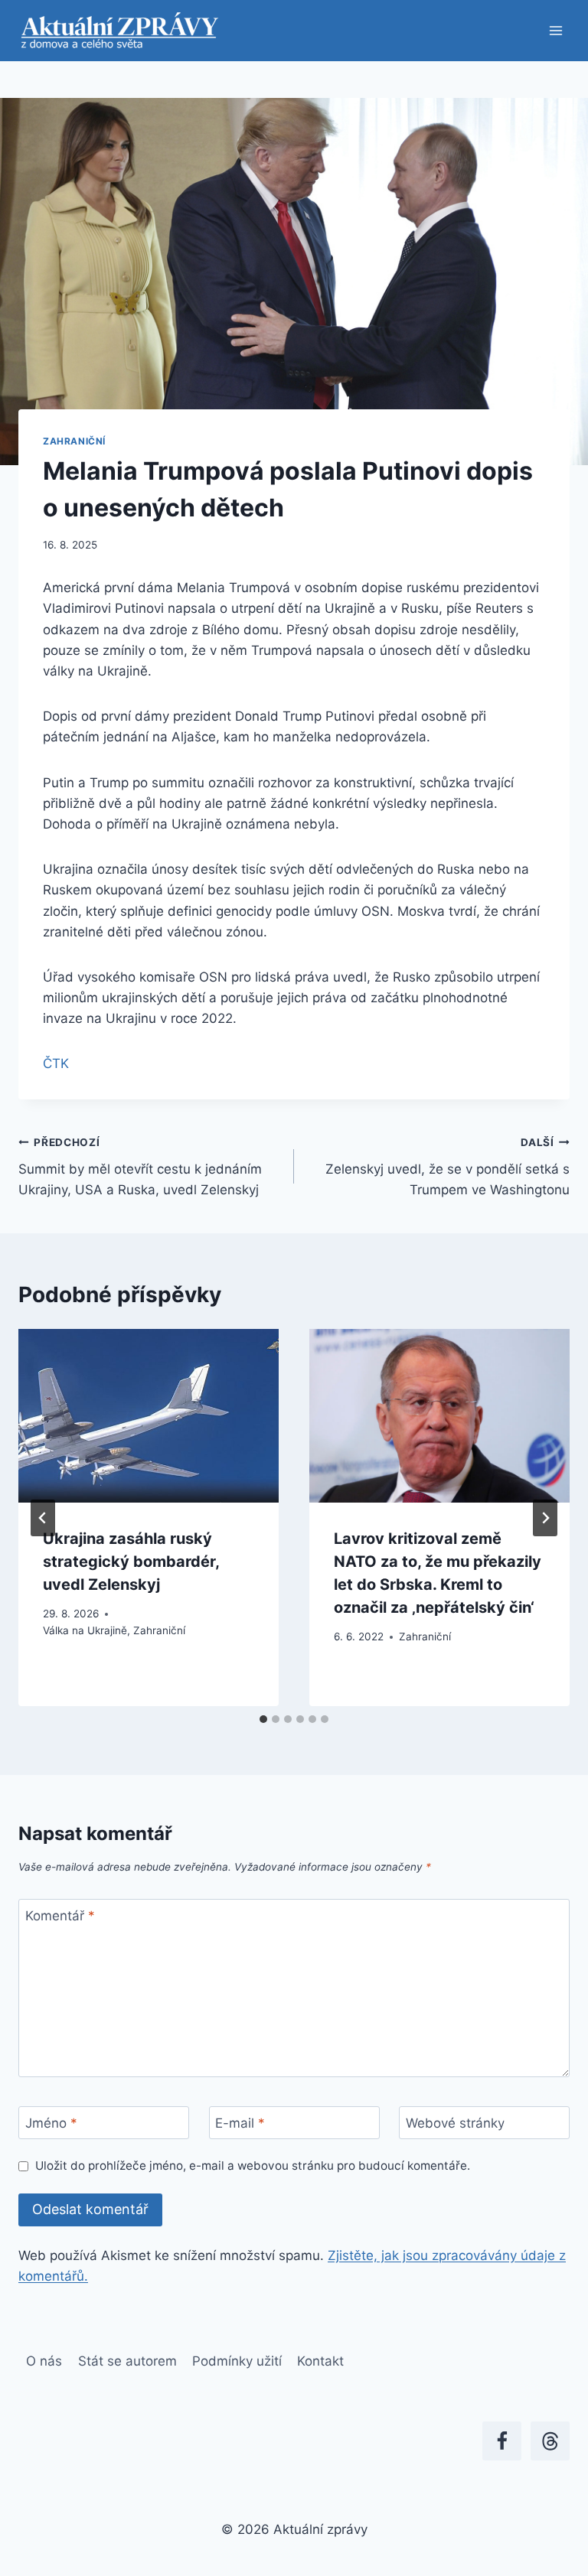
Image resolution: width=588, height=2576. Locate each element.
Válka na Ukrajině (85, 1630)
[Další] (545, 1518)
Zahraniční (74, 441)
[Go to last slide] (43, 1518)
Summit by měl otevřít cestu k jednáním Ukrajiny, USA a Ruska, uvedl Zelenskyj (140, 1167)
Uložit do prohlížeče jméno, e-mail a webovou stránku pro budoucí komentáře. (253, 2166)
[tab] (263, 1719)
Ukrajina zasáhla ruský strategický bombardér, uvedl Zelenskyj (131, 1562)
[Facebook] (502, 2441)
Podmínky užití (237, 2361)
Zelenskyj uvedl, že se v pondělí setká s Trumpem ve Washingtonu (448, 1167)
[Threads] (550, 2441)
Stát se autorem (127, 2361)
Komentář (60, 1916)
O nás (44, 2361)
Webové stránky (455, 2123)
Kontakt (320, 2361)
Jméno (51, 2123)
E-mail (240, 2123)
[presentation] (149, 1416)
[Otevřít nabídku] (555, 30)
